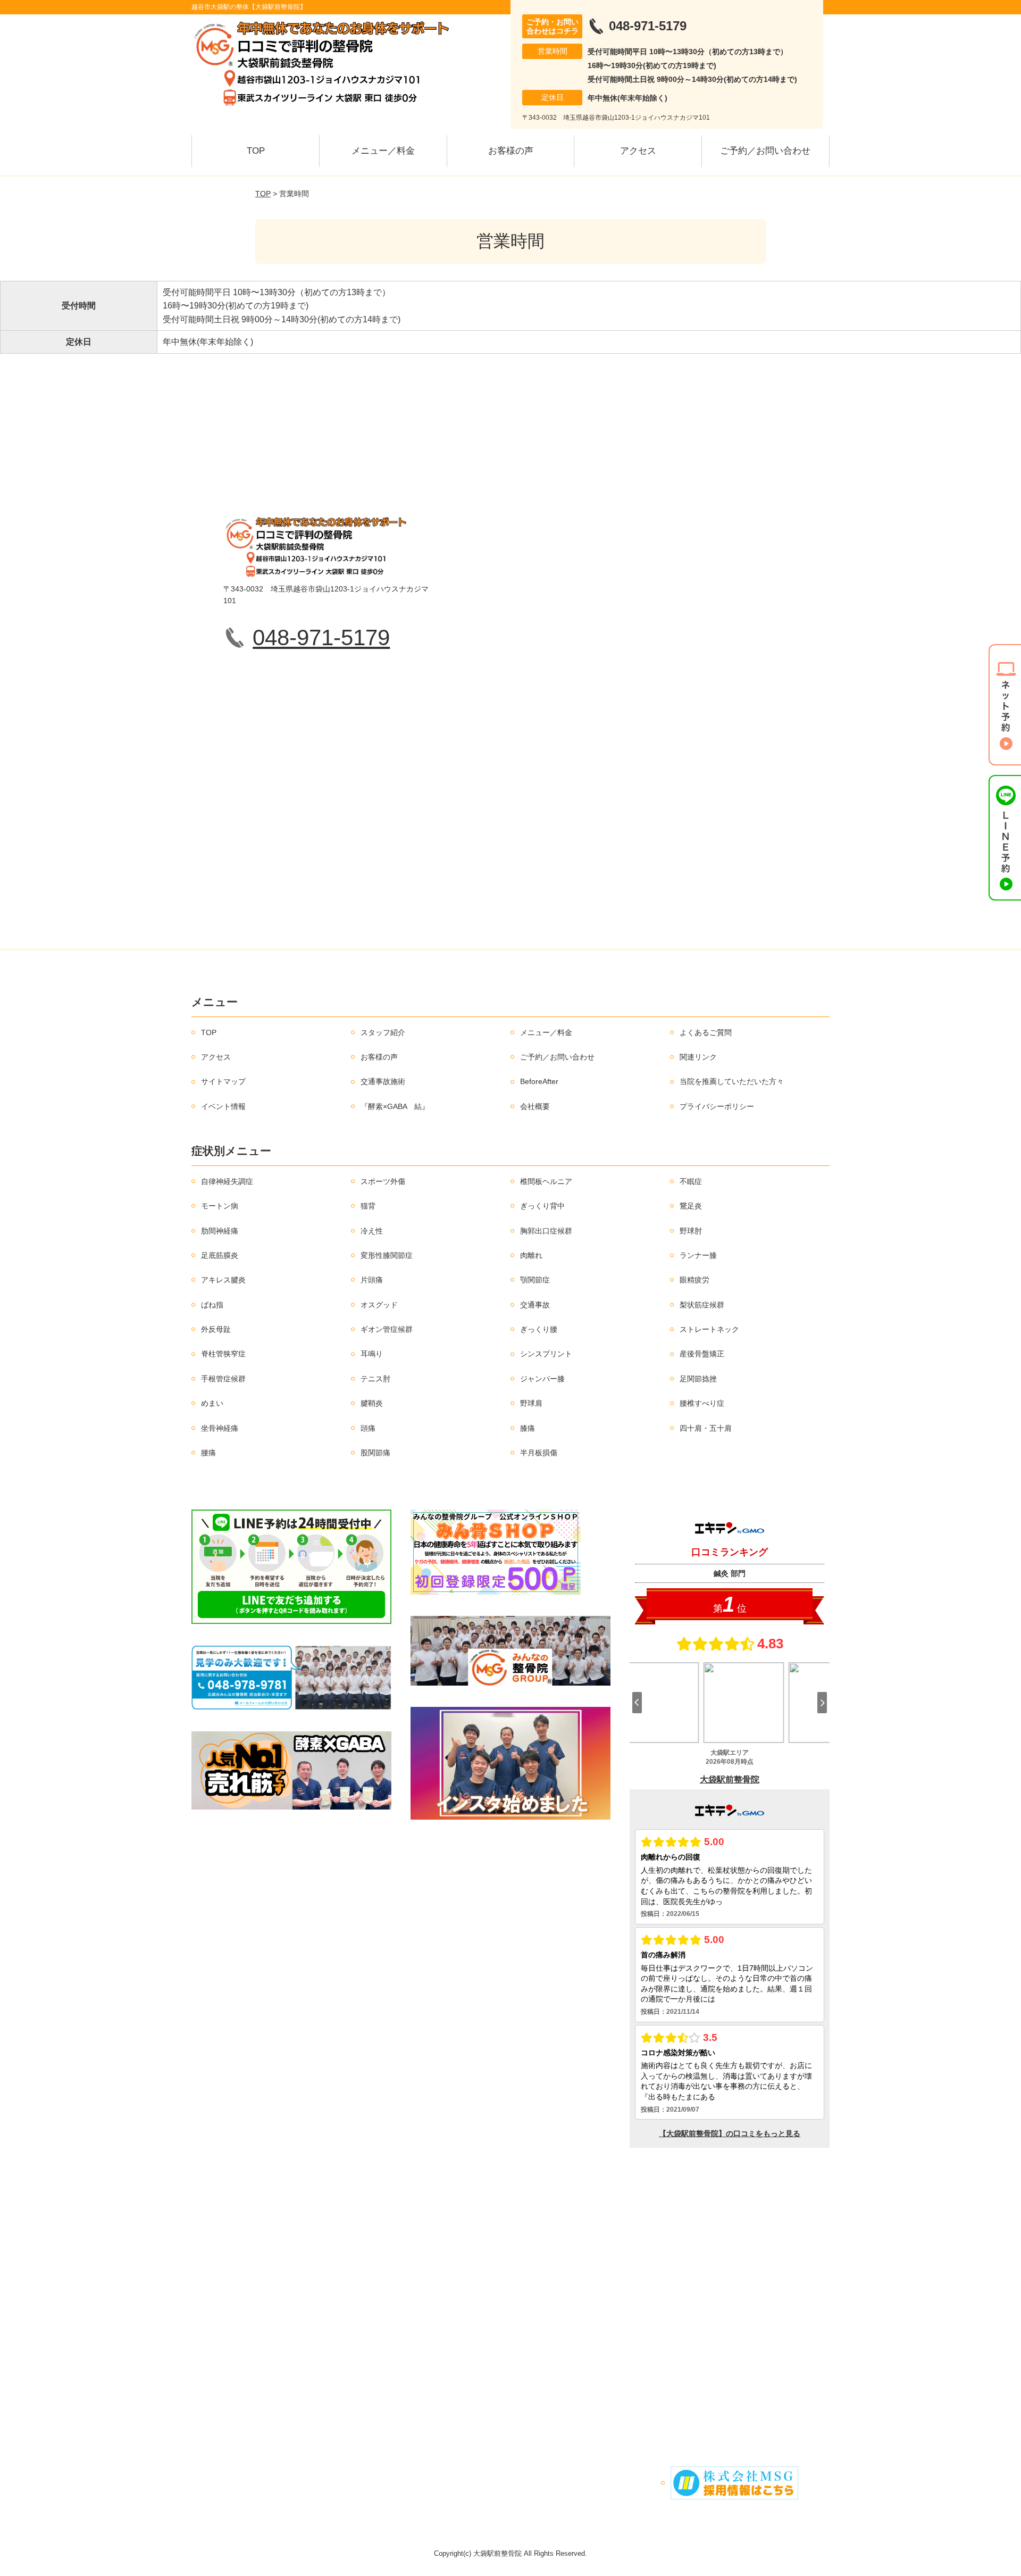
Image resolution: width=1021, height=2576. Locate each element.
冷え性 (372, 1231)
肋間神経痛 (220, 1231)
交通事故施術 (383, 1081)
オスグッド (379, 1305)
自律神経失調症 (227, 1181)
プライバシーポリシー (717, 1106)
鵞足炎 (691, 1206)
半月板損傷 (539, 1453)
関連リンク (698, 1057)
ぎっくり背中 (542, 1206)
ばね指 (212, 1305)
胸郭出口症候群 (546, 1231)
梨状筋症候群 (702, 1305)
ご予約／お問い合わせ (765, 151)
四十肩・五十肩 (706, 1428)
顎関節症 (535, 1280)
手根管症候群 (223, 1379)
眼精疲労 (694, 1280)
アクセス (638, 151)
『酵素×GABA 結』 (395, 1106)
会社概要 (535, 1106)
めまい (212, 1403)
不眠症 (691, 1181)
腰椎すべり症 (702, 1403)
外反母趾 (216, 1329)
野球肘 (691, 1231)
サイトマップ (223, 1081)
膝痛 (528, 1428)
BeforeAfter (539, 1081)
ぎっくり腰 (539, 1329)
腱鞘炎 (372, 1403)
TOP (256, 151)
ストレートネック (709, 1329)
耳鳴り (372, 1354)
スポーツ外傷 (383, 1181)
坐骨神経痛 (220, 1428)
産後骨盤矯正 (702, 1354)
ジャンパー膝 (542, 1379)
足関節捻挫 (698, 1379)
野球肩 (531, 1403)
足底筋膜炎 (220, 1255)
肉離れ (531, 1255)
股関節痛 (375, 1453)
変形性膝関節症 (387, 1255)
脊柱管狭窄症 (223, 1354)
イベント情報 (223, 1106)
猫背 (368, 1206)
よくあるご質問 (706, 1032)
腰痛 (208, 1453)
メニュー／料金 (383, 151)
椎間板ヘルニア (546, 1181)
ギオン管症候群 (387, 1329)
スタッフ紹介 (383, 1032)
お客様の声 (511, 151)
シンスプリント (546, 1354)
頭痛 (368, 1428)
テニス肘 (375, 1379)
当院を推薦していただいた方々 (732, 1081)
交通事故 (535, 1305)
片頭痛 (372, 1280)
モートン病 (220, 1206)
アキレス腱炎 (223, 1280)
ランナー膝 (698, 1255)
